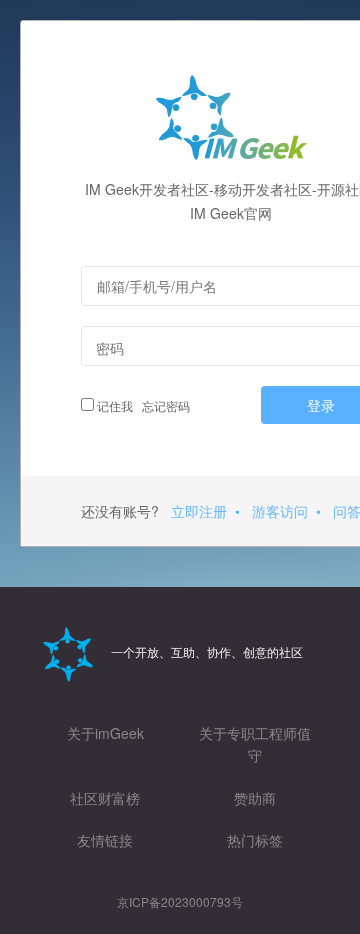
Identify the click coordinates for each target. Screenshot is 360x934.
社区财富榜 (105, 798)
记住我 (113, 405)
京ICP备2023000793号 (180, 901)
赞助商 (255, 798)
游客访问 (280, 511)
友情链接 (105, 840)
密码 (110, 348)
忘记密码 (163, 405)
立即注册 (199, 511)
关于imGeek (105, 733)
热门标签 (255, 840)
